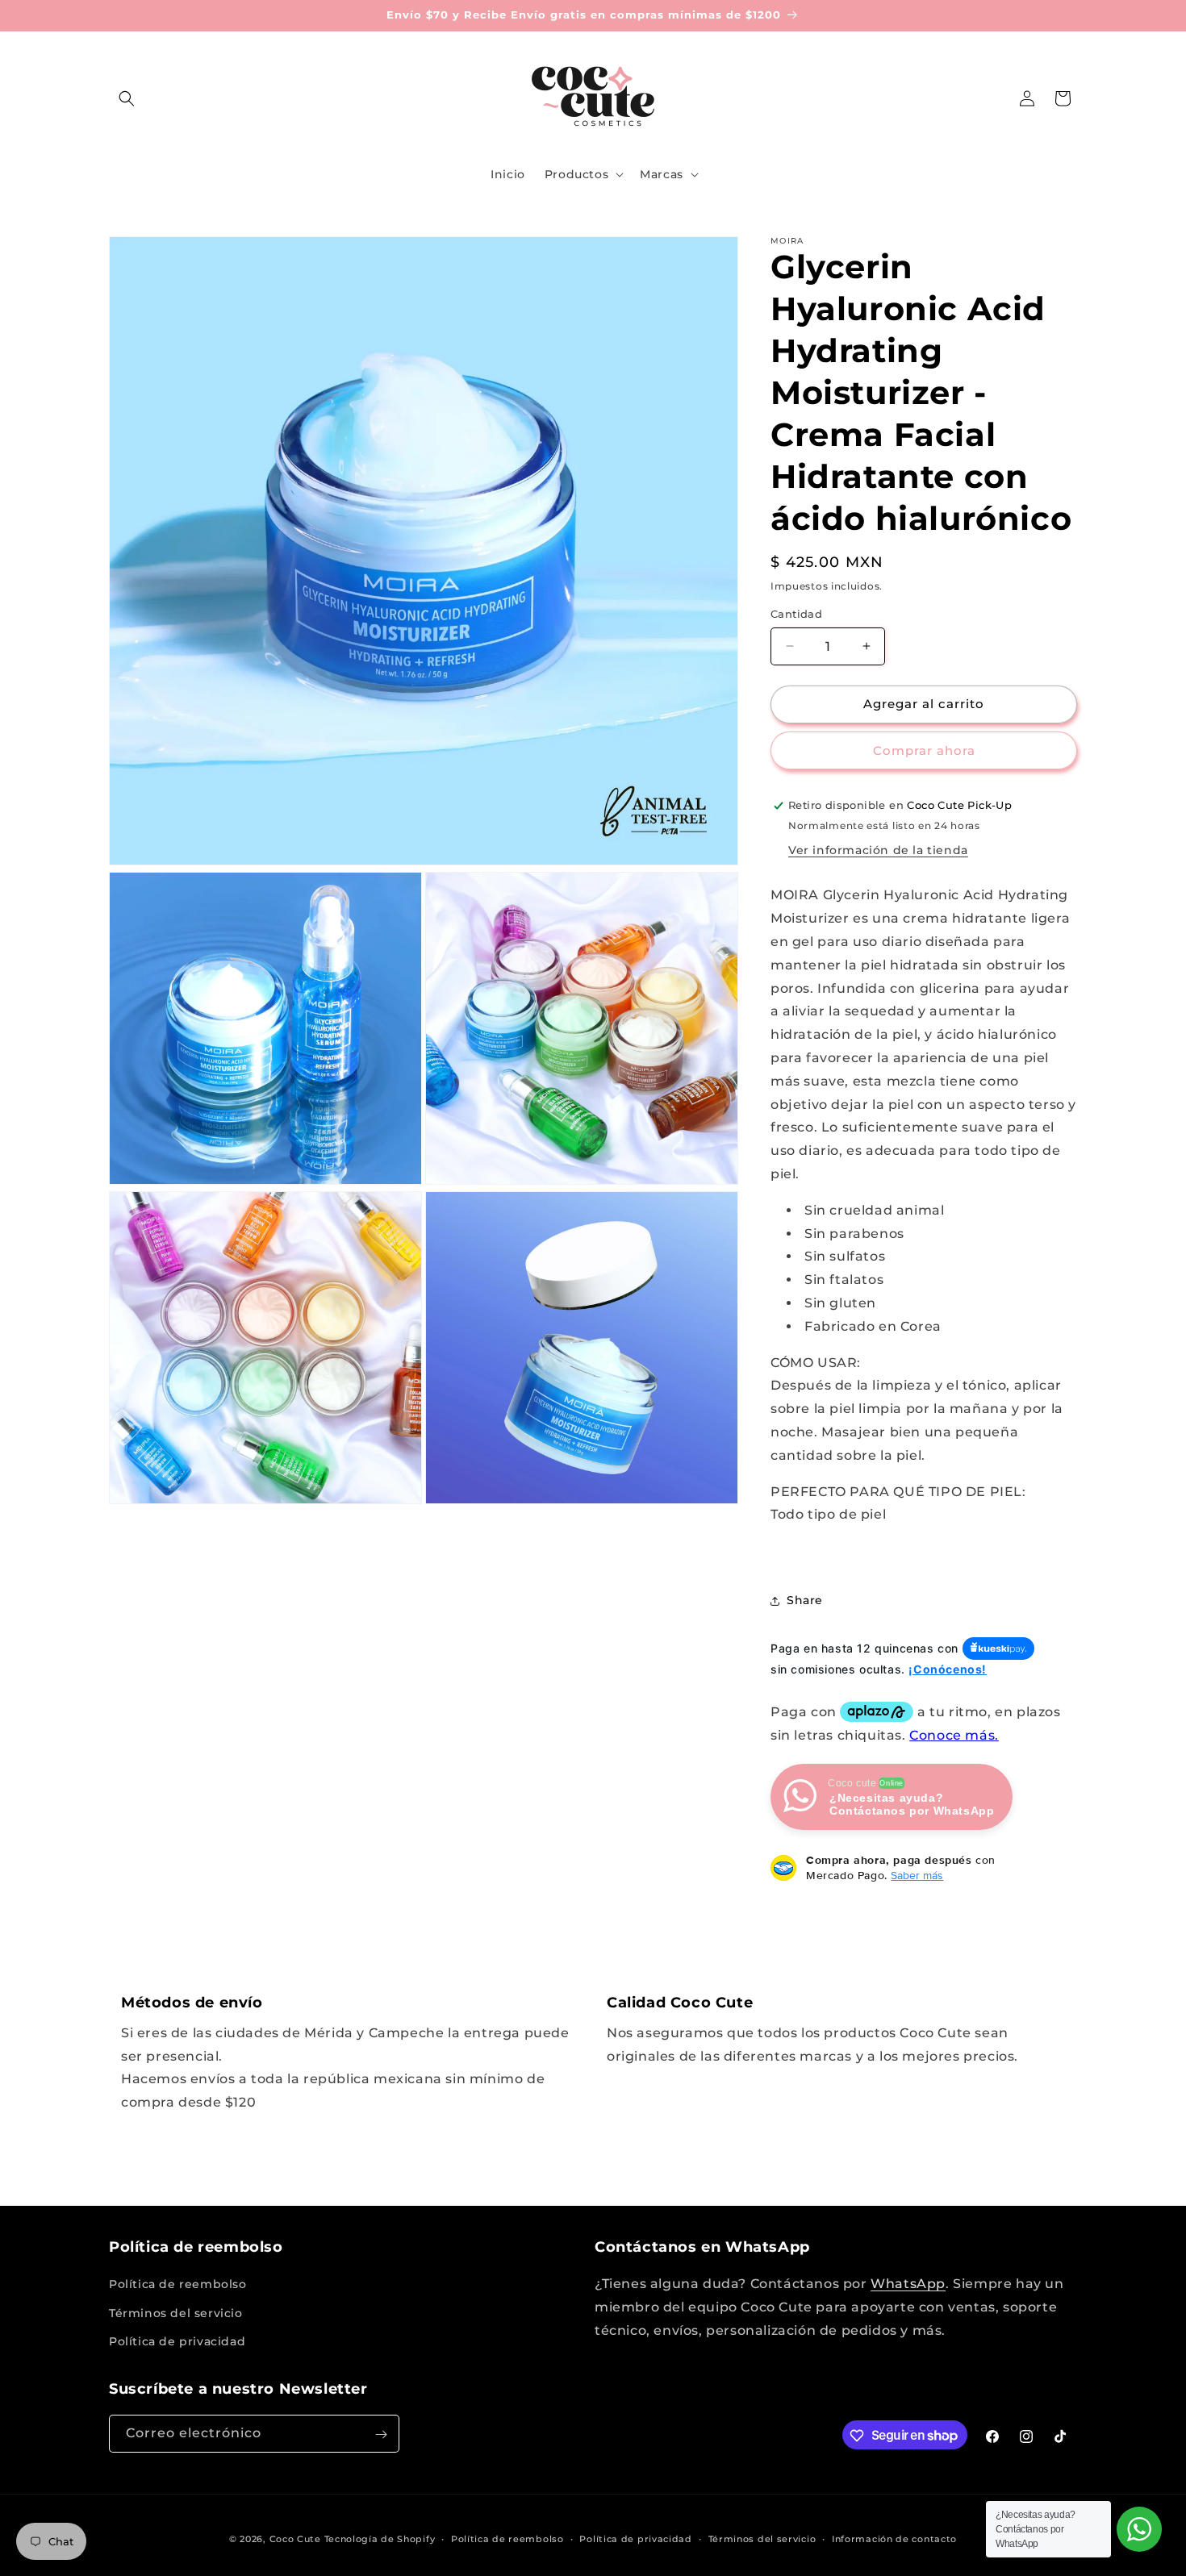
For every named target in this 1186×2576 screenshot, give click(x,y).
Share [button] (805, 1600)
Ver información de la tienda (878, 850)
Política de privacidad (177, 2341)
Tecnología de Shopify (380, 2539)
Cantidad (796, 614)
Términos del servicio (176, 2313)
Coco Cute (295, 2539)
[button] (127, 98)
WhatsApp (908, 2284)
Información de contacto (894, 2538)
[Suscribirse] (381, 2434)
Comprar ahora (924, 750)
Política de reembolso (178, 2285)
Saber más (917, 1875)
